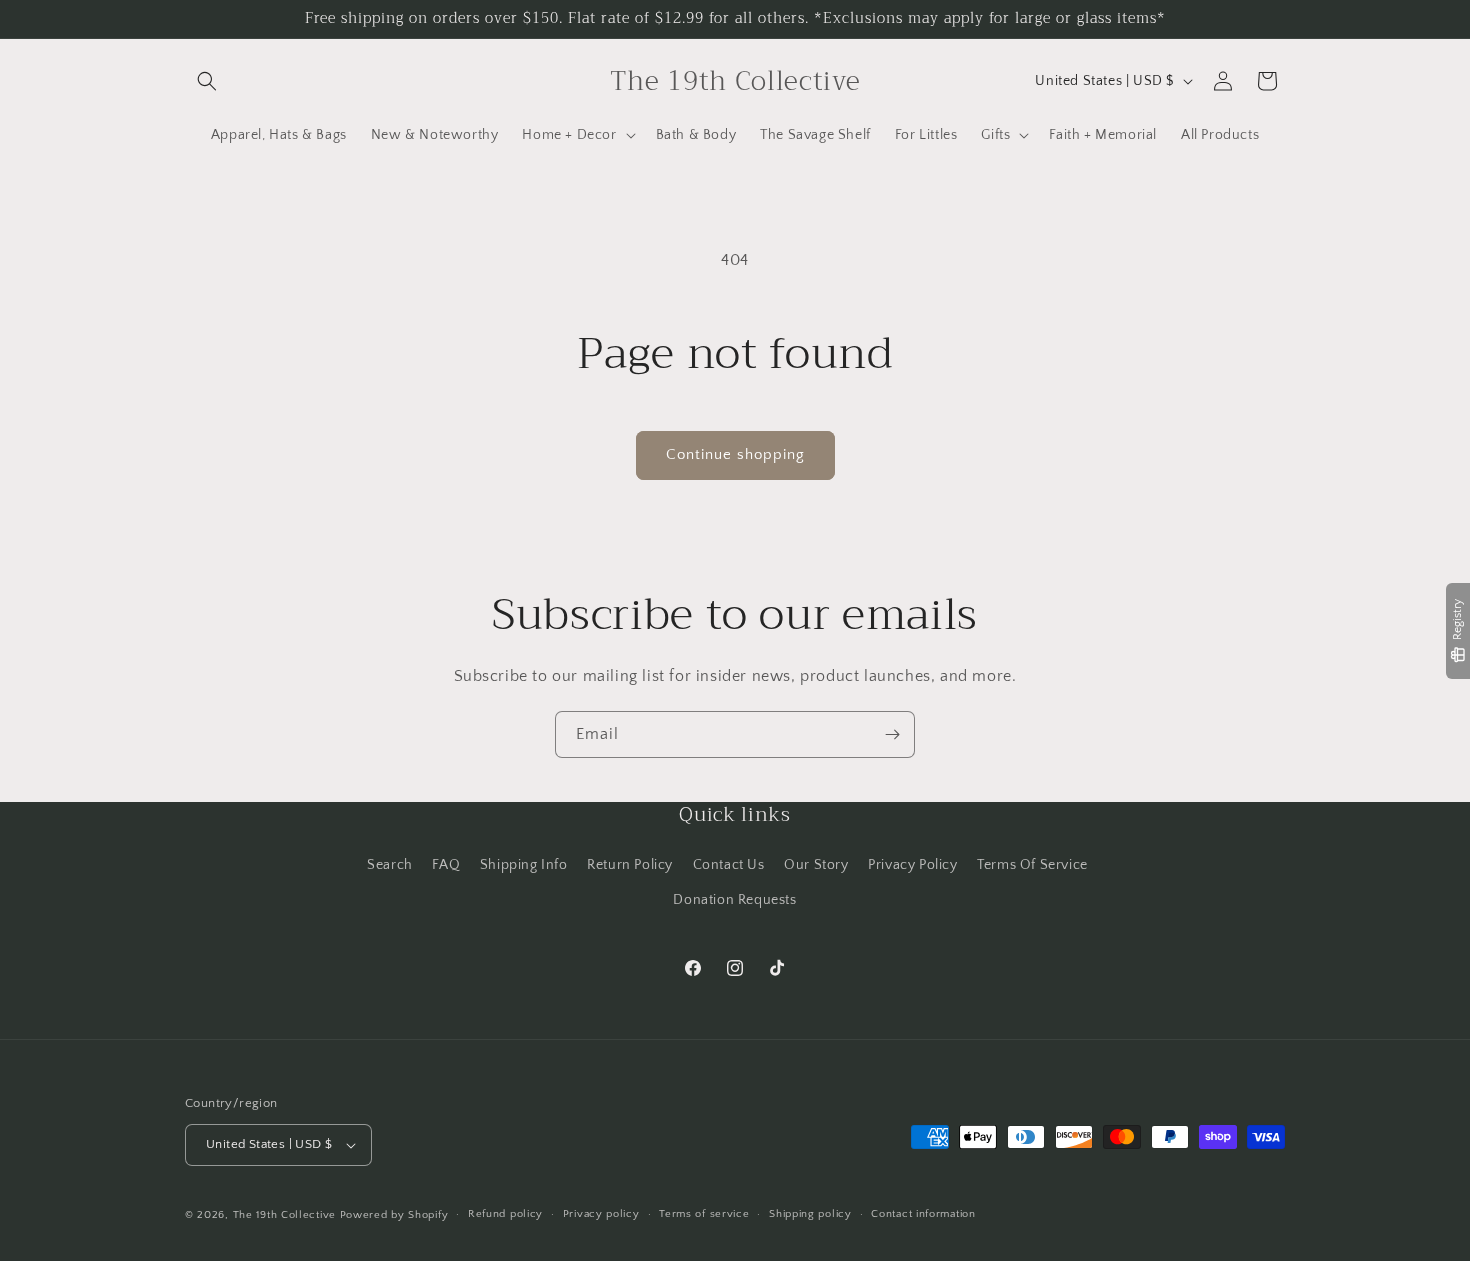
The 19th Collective (284, 1215)
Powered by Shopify (394, 1215)
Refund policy (505, 1214)
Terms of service (704, 1214)
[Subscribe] (892, 734)
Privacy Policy (912, 864)
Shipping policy (810, 1214)
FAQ (446, 864)
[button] (207, 81)
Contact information (923, 1214)
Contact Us (729, 864)
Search (390, 864)
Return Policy (630, 864)
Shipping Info (524, 864)
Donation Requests (734, 899)
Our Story (816, 864)
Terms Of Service (1032, 864)
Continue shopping (735, 454)
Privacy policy (601, 1214)
